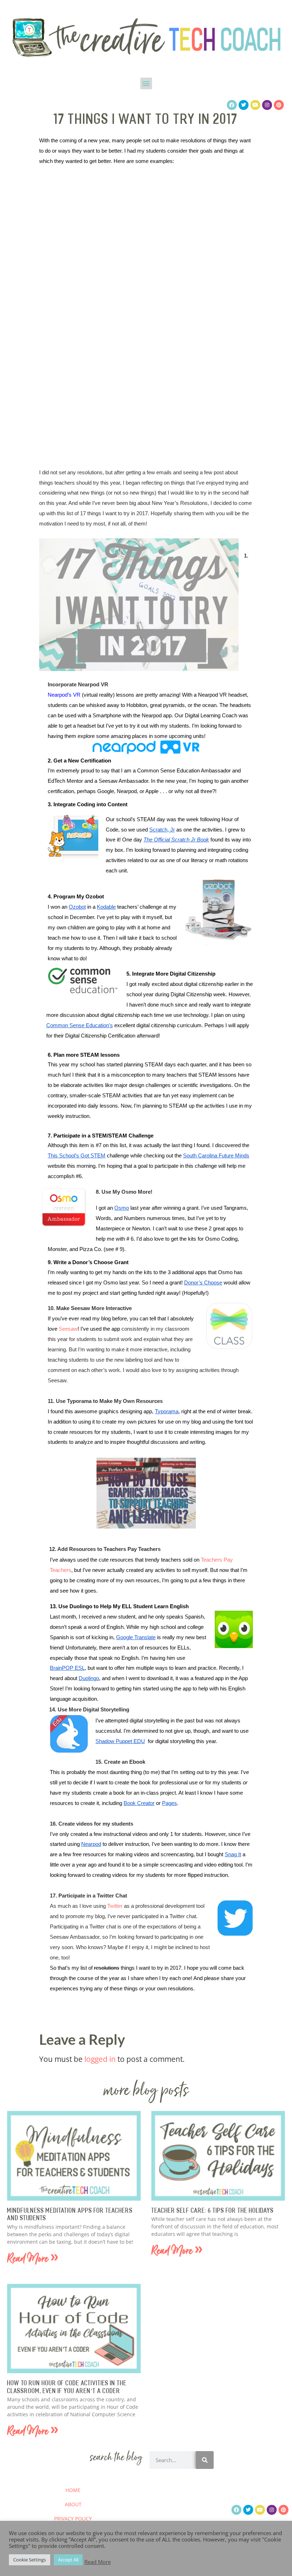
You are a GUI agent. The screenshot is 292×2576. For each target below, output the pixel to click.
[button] (146, 83)
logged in (100, 2059)
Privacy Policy (73, 2519)
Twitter (115, 1906)
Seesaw (68, 1329)
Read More (98, 2562)
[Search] (205, 2460)
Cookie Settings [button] (30, 2560)
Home (73, 2490)
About (73, 2504)
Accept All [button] (68, 2560)
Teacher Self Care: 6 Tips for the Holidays (213, 2211)
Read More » (33, 2260)
